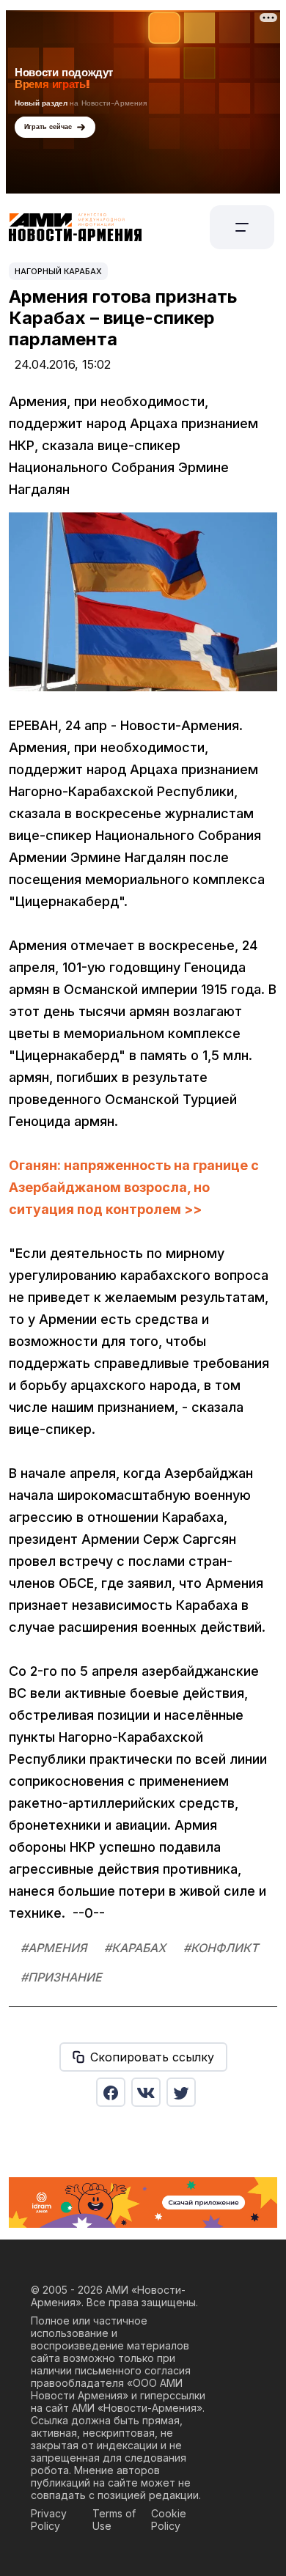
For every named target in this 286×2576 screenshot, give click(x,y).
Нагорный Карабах (58, 271)
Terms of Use (114, 2520)
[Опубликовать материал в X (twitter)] (181, 2092)
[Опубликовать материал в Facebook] (111, 2092)
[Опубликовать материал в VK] (146, 2092)
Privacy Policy (49, 2520)
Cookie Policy (169, 2520)
